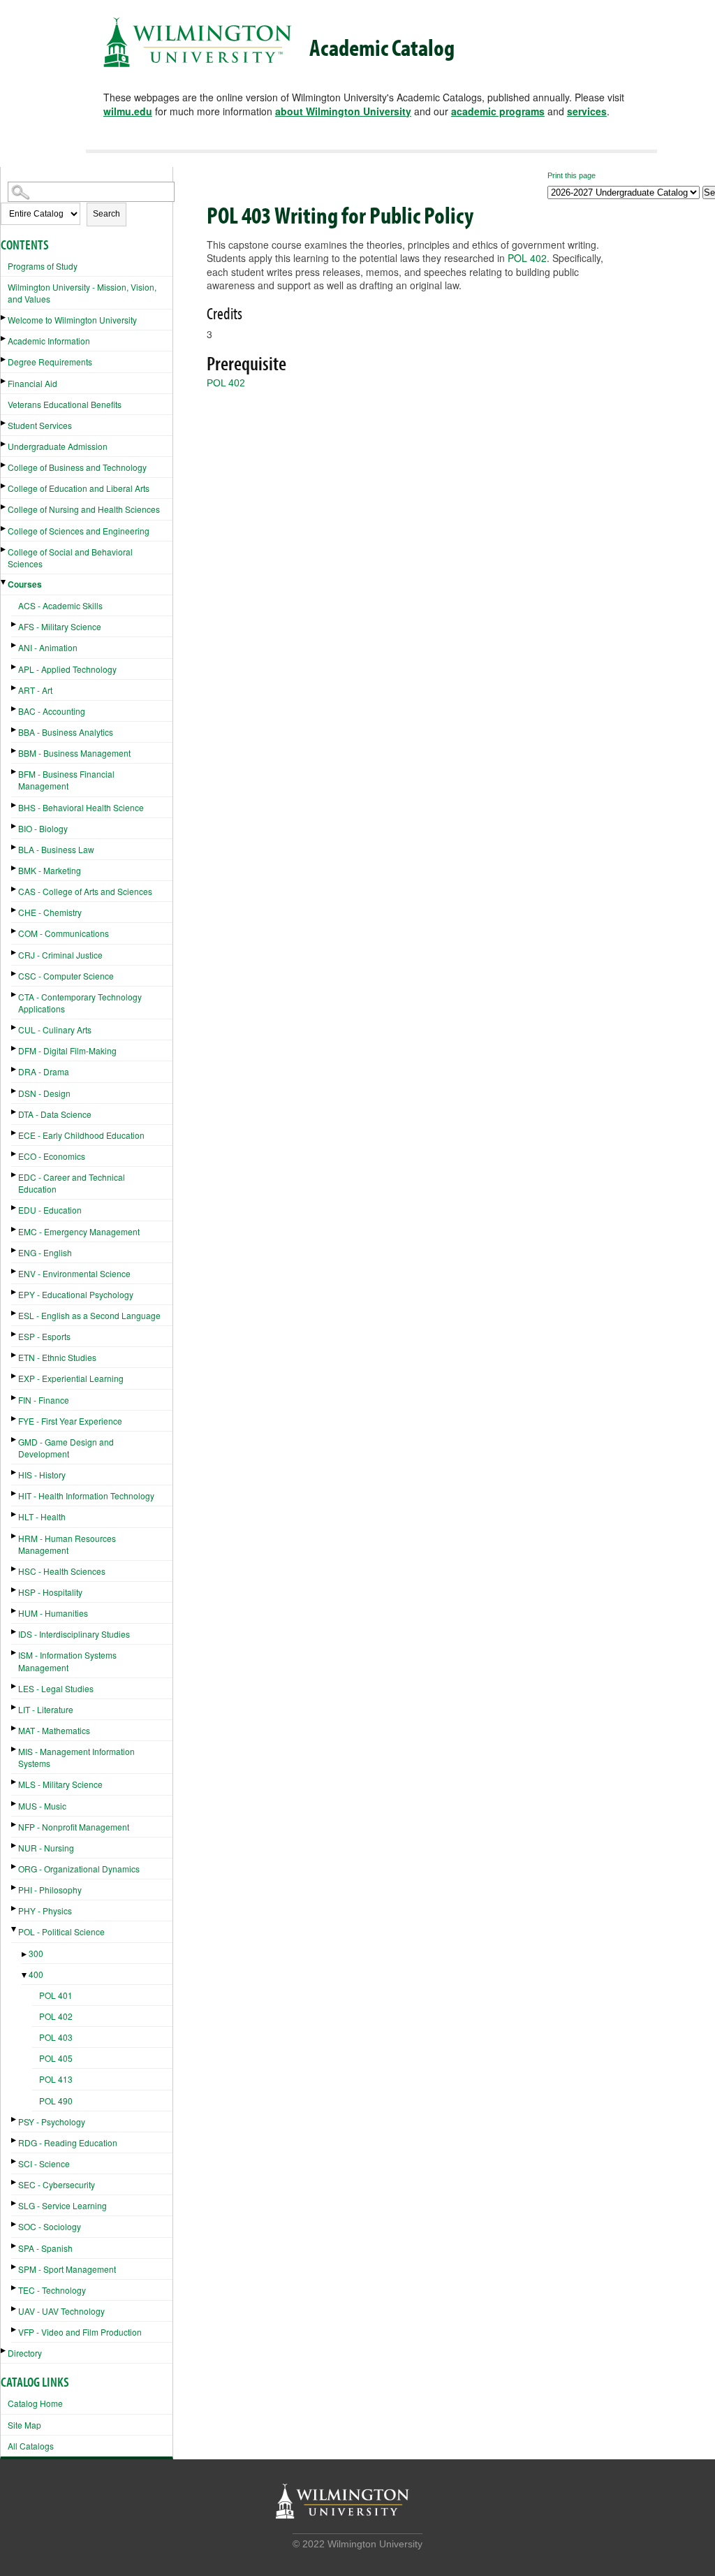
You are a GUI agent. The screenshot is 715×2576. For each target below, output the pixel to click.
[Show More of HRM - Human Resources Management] (15, 1536)
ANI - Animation (48, 647)
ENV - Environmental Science (74, 1273)
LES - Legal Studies (56, 1688)
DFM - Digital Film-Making (67, 1050)
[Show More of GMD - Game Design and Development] (15, 1440)
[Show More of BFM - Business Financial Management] (15, 772)
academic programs (498, 111)
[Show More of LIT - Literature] (15, 1707)
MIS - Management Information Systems (76, 1757)
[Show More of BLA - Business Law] (15, 847)
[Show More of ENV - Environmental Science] (15, 1271)
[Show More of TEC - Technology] (15, 2288)
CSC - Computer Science (66, 976)
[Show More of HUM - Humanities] (15, 1611)
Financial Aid (32, 383)
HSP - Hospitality (50, 1592)
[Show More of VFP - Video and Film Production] (15, 2330)
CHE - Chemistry (50, 912)
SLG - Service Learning (62, 2205)
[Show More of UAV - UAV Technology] (15, 2309)
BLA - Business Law (56, 849)
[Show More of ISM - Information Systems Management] (15, 1653)
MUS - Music (42, 1806)
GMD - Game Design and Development (66, 1448)
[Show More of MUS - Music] (15, 1804)
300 (36, 1953)
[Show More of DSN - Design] (15, 1091)
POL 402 (56, 2016)
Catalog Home (35, 2403)
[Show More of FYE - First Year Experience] (15, 1419)
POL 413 (56, 2079)
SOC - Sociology (50, 2226)
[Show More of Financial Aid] (4, 381)
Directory (25, 2353)
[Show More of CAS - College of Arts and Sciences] (15, 889)
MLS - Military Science (60, 1784)
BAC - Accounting (52, 711)
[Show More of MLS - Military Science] (15, 1782)
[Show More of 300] (25, 1955)
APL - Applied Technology (67, 669)
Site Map (24, 2425)
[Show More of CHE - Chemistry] (15, 910)
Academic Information (49, 341)
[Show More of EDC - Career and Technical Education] (15, 1175)
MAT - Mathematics (54, 1730)
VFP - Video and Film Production (80, 2332)
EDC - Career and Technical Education (72, 1183)
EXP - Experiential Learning (71, 1378)
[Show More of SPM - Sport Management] (15, 2267)
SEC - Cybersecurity (57, 2184)
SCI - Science (44, 2163)
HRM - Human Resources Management (67, 1544)
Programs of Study (43, 266)
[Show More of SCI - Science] (15, 2161)
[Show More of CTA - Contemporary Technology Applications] (15, 995)
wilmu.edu (128, 111)
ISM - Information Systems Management (67, 1661)
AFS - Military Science (60, 626)
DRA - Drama (44, 1071)
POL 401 (56, 1995)
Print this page (572, 175)
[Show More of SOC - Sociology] (15, 2224)
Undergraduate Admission (58, 446)
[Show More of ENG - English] (15, 1250)
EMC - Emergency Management (79, 1231)
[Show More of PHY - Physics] (15, 1908)
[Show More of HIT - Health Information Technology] (15, 1493)
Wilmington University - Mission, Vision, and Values (82, 293)
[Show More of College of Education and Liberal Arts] (4, 486)
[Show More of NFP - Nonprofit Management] (15, 1825)
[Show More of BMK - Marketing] (15, 868)
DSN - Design (44, 1093)
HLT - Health (42, 1516)
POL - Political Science (61, 1931)
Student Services (40, 425)
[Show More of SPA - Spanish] (15, 2246)
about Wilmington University (343, 111)
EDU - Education (50, 1210)
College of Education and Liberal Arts (79, 488)
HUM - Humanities (53, 1613)
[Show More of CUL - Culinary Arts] (15, 1027)
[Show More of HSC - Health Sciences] (15, 1569)
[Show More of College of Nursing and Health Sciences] (4, 507)
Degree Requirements (50, 362)
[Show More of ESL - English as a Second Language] (15, 1313)
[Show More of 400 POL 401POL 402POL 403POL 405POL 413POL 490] (25, 1975)
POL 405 (56, 2058)
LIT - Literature (46, 1709)
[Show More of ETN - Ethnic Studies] (15, 1355)
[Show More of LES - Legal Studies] (15, 1686)
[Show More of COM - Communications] (15, 931)
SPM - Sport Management (67, 2269)
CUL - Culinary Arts (55, 1029)
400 (36, 1974)
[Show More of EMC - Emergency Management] (15, 1229)
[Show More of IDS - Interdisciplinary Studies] (15, 1632)
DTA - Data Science (55, 1114)
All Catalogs (31, 2446)
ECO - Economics (52, 1156)
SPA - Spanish (45, 2248)
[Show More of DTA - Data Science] (15, 1112)
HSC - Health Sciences (62, 1571)
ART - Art (35, 690)
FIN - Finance (44, 1400)
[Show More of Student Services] (4, 423)
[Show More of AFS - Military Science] (15, 624)
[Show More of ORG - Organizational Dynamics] (15, 1866)
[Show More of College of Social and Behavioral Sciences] (4, 550)
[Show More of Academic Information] (4, 339)
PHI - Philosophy (50, 1890)
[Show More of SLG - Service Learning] (15, 2203)
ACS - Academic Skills (60, 605)
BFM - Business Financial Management (66, 780)
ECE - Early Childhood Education (81, 1135)
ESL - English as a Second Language (89, 1315)
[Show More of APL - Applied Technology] (15, 667)
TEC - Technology (52, 2290)
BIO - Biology (43, 828)
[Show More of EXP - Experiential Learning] (15, 1376)
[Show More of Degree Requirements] (4, 359)
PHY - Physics (45, 1911)
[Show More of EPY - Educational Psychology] (15, 1292)
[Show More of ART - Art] (15, 688)
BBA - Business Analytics (66, 732)
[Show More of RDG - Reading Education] (15, 2140)
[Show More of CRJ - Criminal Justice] (15, 953)
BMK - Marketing (50, 870)
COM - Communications (64, 933)
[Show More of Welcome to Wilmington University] (4, 318)
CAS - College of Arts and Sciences (85, 891)
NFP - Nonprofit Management (74, 1827)
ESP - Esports (44, 1336)
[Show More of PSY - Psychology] (15, 2119)
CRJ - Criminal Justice (60, 955)
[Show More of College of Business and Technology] (4, 465)
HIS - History (42, 1475)
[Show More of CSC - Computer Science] (15, 974)
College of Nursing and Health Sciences (84, 509)
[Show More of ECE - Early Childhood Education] (15, 1133)
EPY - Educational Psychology (76, 1294)
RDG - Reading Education (68, 2142)
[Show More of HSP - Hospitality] (15, 1590)
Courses (25, 584)
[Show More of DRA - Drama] (15, 1069)
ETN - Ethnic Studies (57, 1357)
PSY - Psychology (52, 2122)
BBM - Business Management (74, 753)
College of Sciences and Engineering (79, 531)
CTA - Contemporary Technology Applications (80, 1003)
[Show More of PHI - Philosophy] (15, 1887)
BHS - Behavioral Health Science (81, 807)
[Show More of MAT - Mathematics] (15, 1728)
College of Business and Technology (77, 467)
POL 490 (56, 2101)
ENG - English (45, 1252)
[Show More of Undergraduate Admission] (4, 444)
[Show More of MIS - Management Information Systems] (15, 1749)
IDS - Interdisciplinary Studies (74, 1634)
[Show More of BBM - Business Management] (15, 751)
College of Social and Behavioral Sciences (70, 558)
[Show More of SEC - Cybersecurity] (15, 2182)
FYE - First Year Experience (70, 1421)
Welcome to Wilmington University (72, 320)
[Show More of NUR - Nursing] (15, 1846)
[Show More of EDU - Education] (15, 1208)
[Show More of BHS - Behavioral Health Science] (15, 805)
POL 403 (56, 2037)
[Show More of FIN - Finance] (15, 1398)
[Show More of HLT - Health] (15, 1514)
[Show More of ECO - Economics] (15, 1154)
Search (106, 214)
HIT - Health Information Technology (86, 1496)
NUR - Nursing (46, 1848)
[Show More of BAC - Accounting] (15, 709)
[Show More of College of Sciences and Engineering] (4, 529)
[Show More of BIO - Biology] (15, 826)
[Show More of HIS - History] (15, 1472)
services (587, 111)
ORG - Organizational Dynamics (79, 1869)
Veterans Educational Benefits (65, 404)
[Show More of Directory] (4, 2351)
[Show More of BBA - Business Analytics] (15, 730)
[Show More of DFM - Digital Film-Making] (15, 1048)
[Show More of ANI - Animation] (15, 645)
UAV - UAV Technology (61, 2311)
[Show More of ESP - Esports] (15, 1334)
